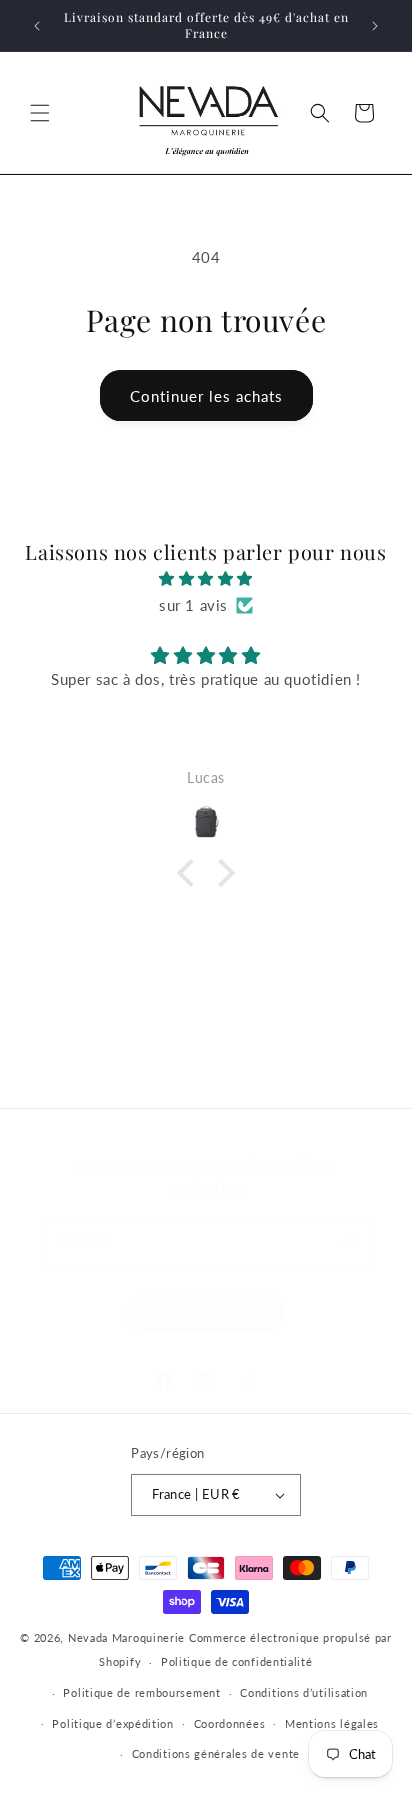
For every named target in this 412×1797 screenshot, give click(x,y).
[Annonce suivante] (375, 26)
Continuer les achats (206, 396)
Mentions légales (332, 1723)
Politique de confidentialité (237, 1661)
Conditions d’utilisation (304, 1692)
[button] (40, 113)
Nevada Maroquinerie (126, 1637)
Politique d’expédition (112, 1723)
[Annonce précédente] (37, 26)
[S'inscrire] (349, 1241)
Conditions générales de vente (216, 1753)
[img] (206, 578)
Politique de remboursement (141, 1692)
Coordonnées (230, 1723)
